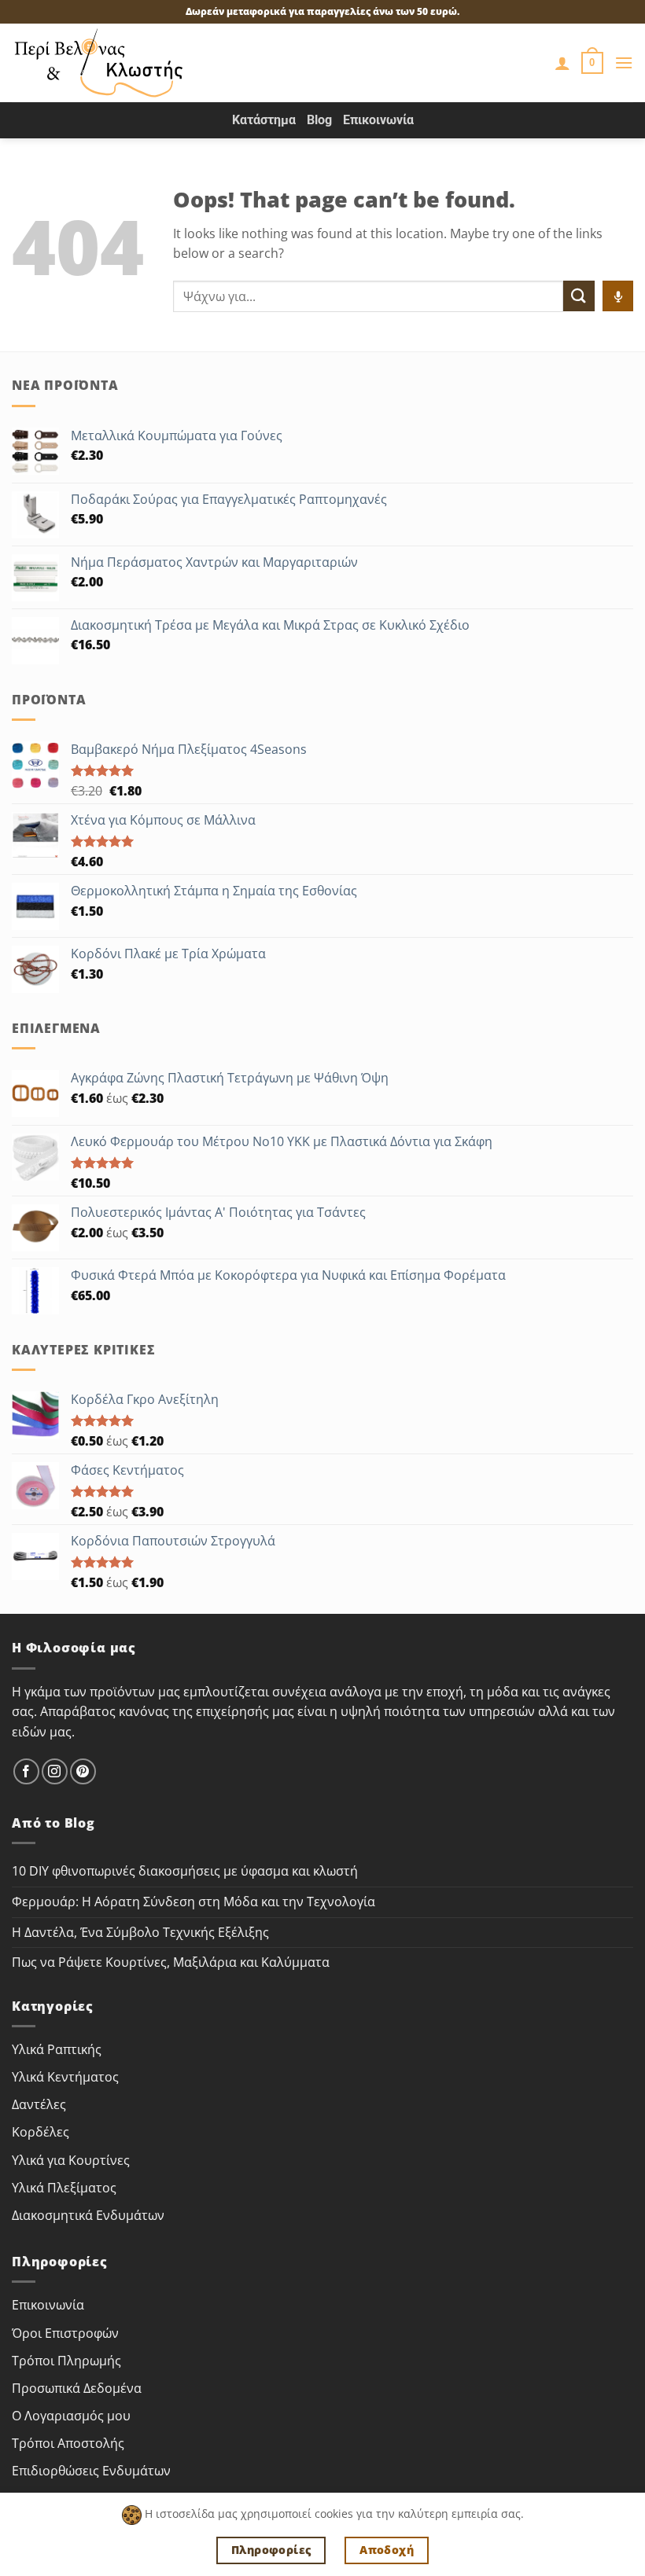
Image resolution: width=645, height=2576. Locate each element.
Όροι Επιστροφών (65, 2333)
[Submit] (579, 296)
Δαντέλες (39, 2104)
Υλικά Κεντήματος (65, 2077)
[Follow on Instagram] (55, 1771)
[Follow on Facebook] (26, 1771)
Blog (319, 120)
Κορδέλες (41, 2132)
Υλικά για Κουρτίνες (71, 2160)
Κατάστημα (264, 120)
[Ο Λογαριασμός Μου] (562, 63)
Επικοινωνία (378, 120)
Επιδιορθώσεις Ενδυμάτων (91, 2471)
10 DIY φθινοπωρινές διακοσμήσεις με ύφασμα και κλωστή (185, 1871)
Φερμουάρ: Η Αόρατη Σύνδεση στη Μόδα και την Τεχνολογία (193, 1902)
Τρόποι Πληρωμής (66, 2361)
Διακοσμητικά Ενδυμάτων (88, 2215)
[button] (592, 63)
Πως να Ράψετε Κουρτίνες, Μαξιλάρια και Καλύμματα (171, 1962)
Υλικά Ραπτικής (57, 2049)
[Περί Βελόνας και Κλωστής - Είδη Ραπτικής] (99, 63)
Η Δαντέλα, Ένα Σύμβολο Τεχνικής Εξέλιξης (140, 1932)
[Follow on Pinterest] (83, 1771)
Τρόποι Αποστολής (68, 2443)
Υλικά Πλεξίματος (64, 2188)
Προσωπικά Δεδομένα (77, 2388)
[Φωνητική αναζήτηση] (618, 296)
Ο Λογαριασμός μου (71, 2416)
